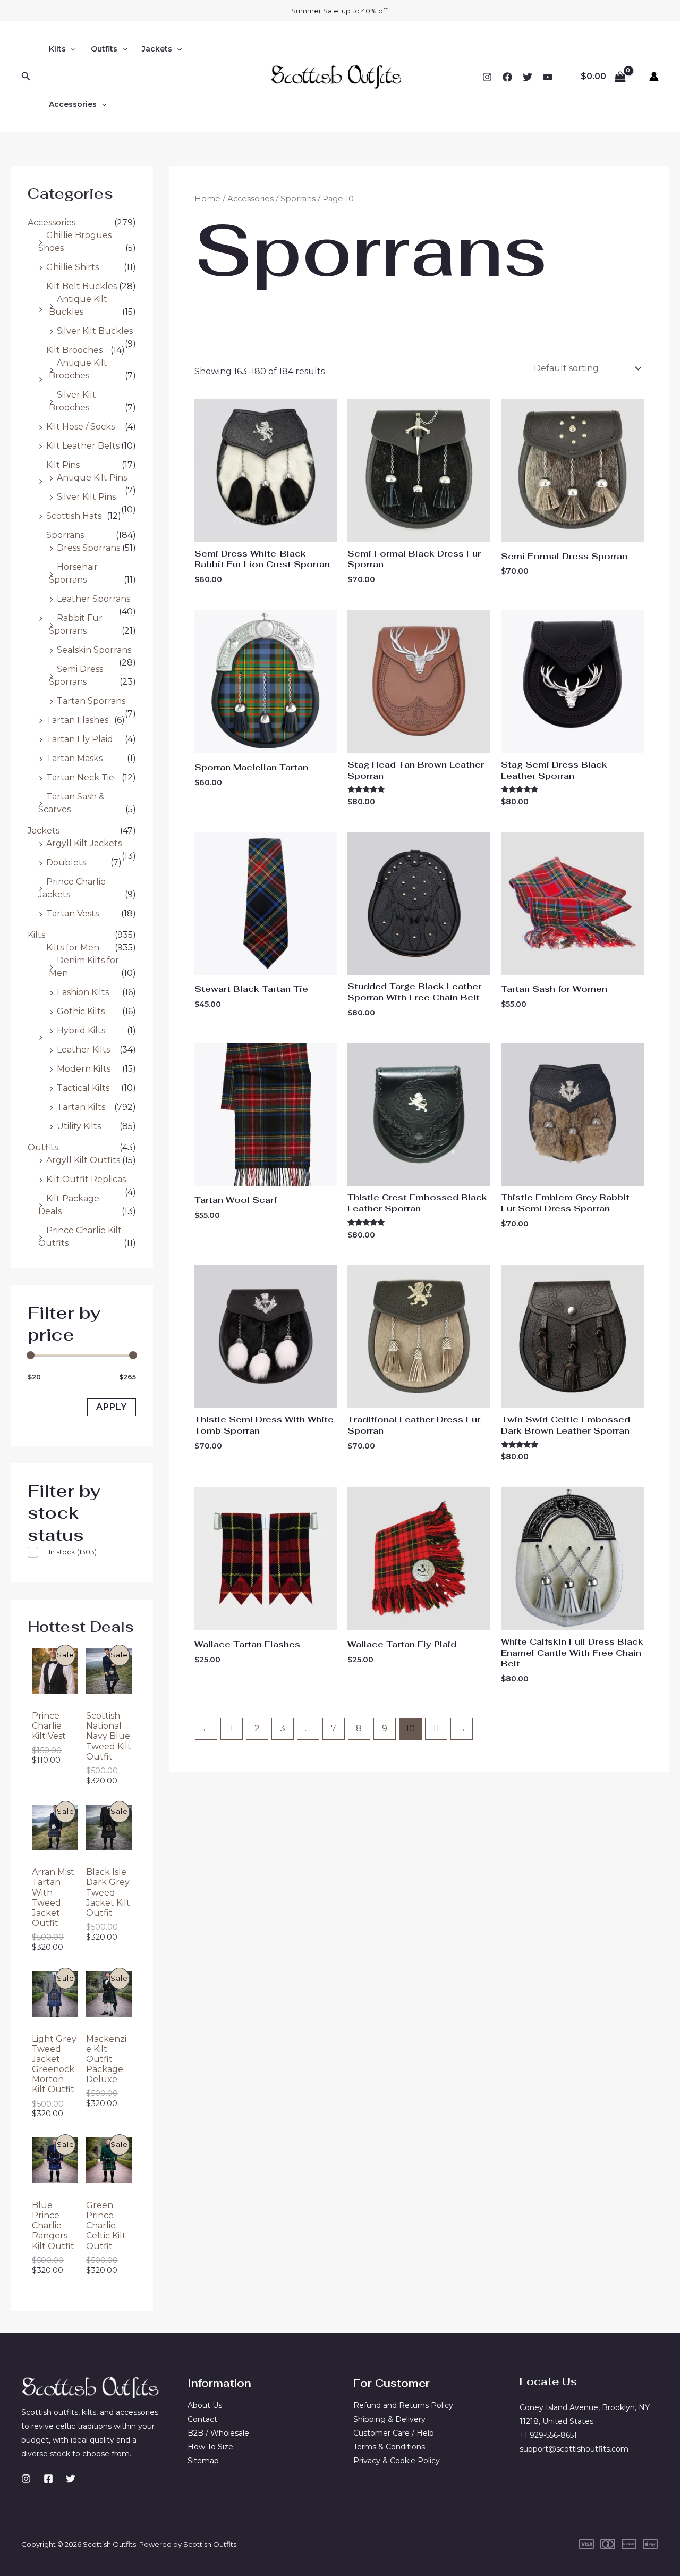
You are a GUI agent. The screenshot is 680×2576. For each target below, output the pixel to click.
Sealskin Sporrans (94, 650)
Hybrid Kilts (81, 1030)
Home (207, 199)
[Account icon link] (654, 77)
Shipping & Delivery (389, 2419)
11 (436, 1728)
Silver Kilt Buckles (95, 331)
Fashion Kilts (83, 992)
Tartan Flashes (77, 720)
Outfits (43, 1147)
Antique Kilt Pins (92, 478)
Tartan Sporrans (91, 701)
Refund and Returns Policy (403, 2405)
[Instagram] (487, 77)
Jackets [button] (157, 49)
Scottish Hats (74, 516)
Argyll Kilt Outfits (83, 1160)
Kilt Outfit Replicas (86, 1179)
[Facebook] (507, 77)
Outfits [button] (104, 49)
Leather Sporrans (93, 599)
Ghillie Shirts (73, 267)
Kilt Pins (63, 465)
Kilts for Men (73, 948)
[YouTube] (548, 77)
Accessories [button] (73, 104)
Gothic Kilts (81, 1011)
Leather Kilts (83, 1050)
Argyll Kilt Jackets (84, 843)
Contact (202, 2419)
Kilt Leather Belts (83, 446)
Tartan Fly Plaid (80, 739)
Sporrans (65, 535)
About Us (205, 2405)
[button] (26, 77)
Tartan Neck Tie (80, 777)
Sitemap (203, 2461)
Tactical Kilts (83, 1088)
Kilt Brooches (74, 350)
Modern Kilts (84, 1069)
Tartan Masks (74, 758)
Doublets (66, 862)
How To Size (210, 2447)
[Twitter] (528, 77)
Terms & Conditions (389, 2447)
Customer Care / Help (394, 2433)
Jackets (44, 831)
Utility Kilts (79, 1126)
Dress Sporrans (88, 548)
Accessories (52, 222)
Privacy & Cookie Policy (397, 2461)
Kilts (36, 935)
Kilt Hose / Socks (80, 427)
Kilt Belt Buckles (82, 286)
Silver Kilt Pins (86, 497)
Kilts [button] (57, 49)
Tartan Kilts (81, 1107)
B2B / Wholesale (218, 2433)
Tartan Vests (73, 914)
